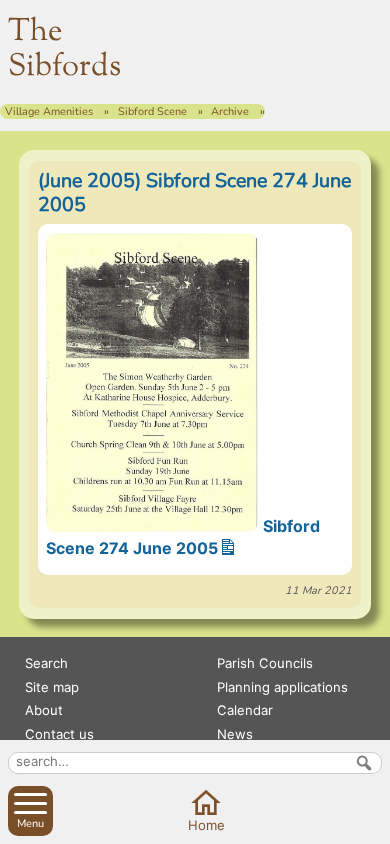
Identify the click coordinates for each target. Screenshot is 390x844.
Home (206, 825)
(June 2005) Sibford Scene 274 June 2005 (194, 192)
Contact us (59, 734)
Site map (52, 687)
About (44, 710)
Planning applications (282, 687)
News (235, 734)
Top (370, 824)
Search (46, 663)
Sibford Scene (152, 111)
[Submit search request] (364, 763)
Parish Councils (265, 663)
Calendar (245, 710)
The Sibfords (64, 49)
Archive (230, 111)
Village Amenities (49, 111)
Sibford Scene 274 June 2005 (183, 537)
